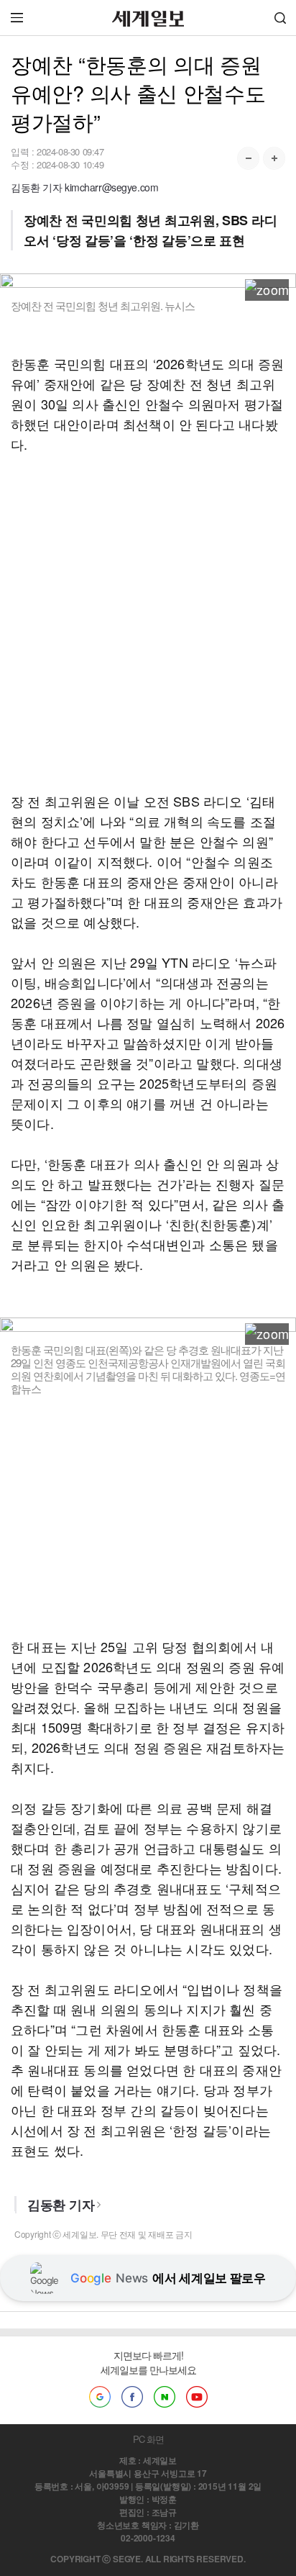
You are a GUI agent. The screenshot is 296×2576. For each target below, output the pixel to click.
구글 (100, 2397)
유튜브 (197, 2397)
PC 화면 (148, 2439)
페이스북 (132, 2397)
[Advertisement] (148, 622)
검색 (280, 18)
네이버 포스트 (165, 2397)
